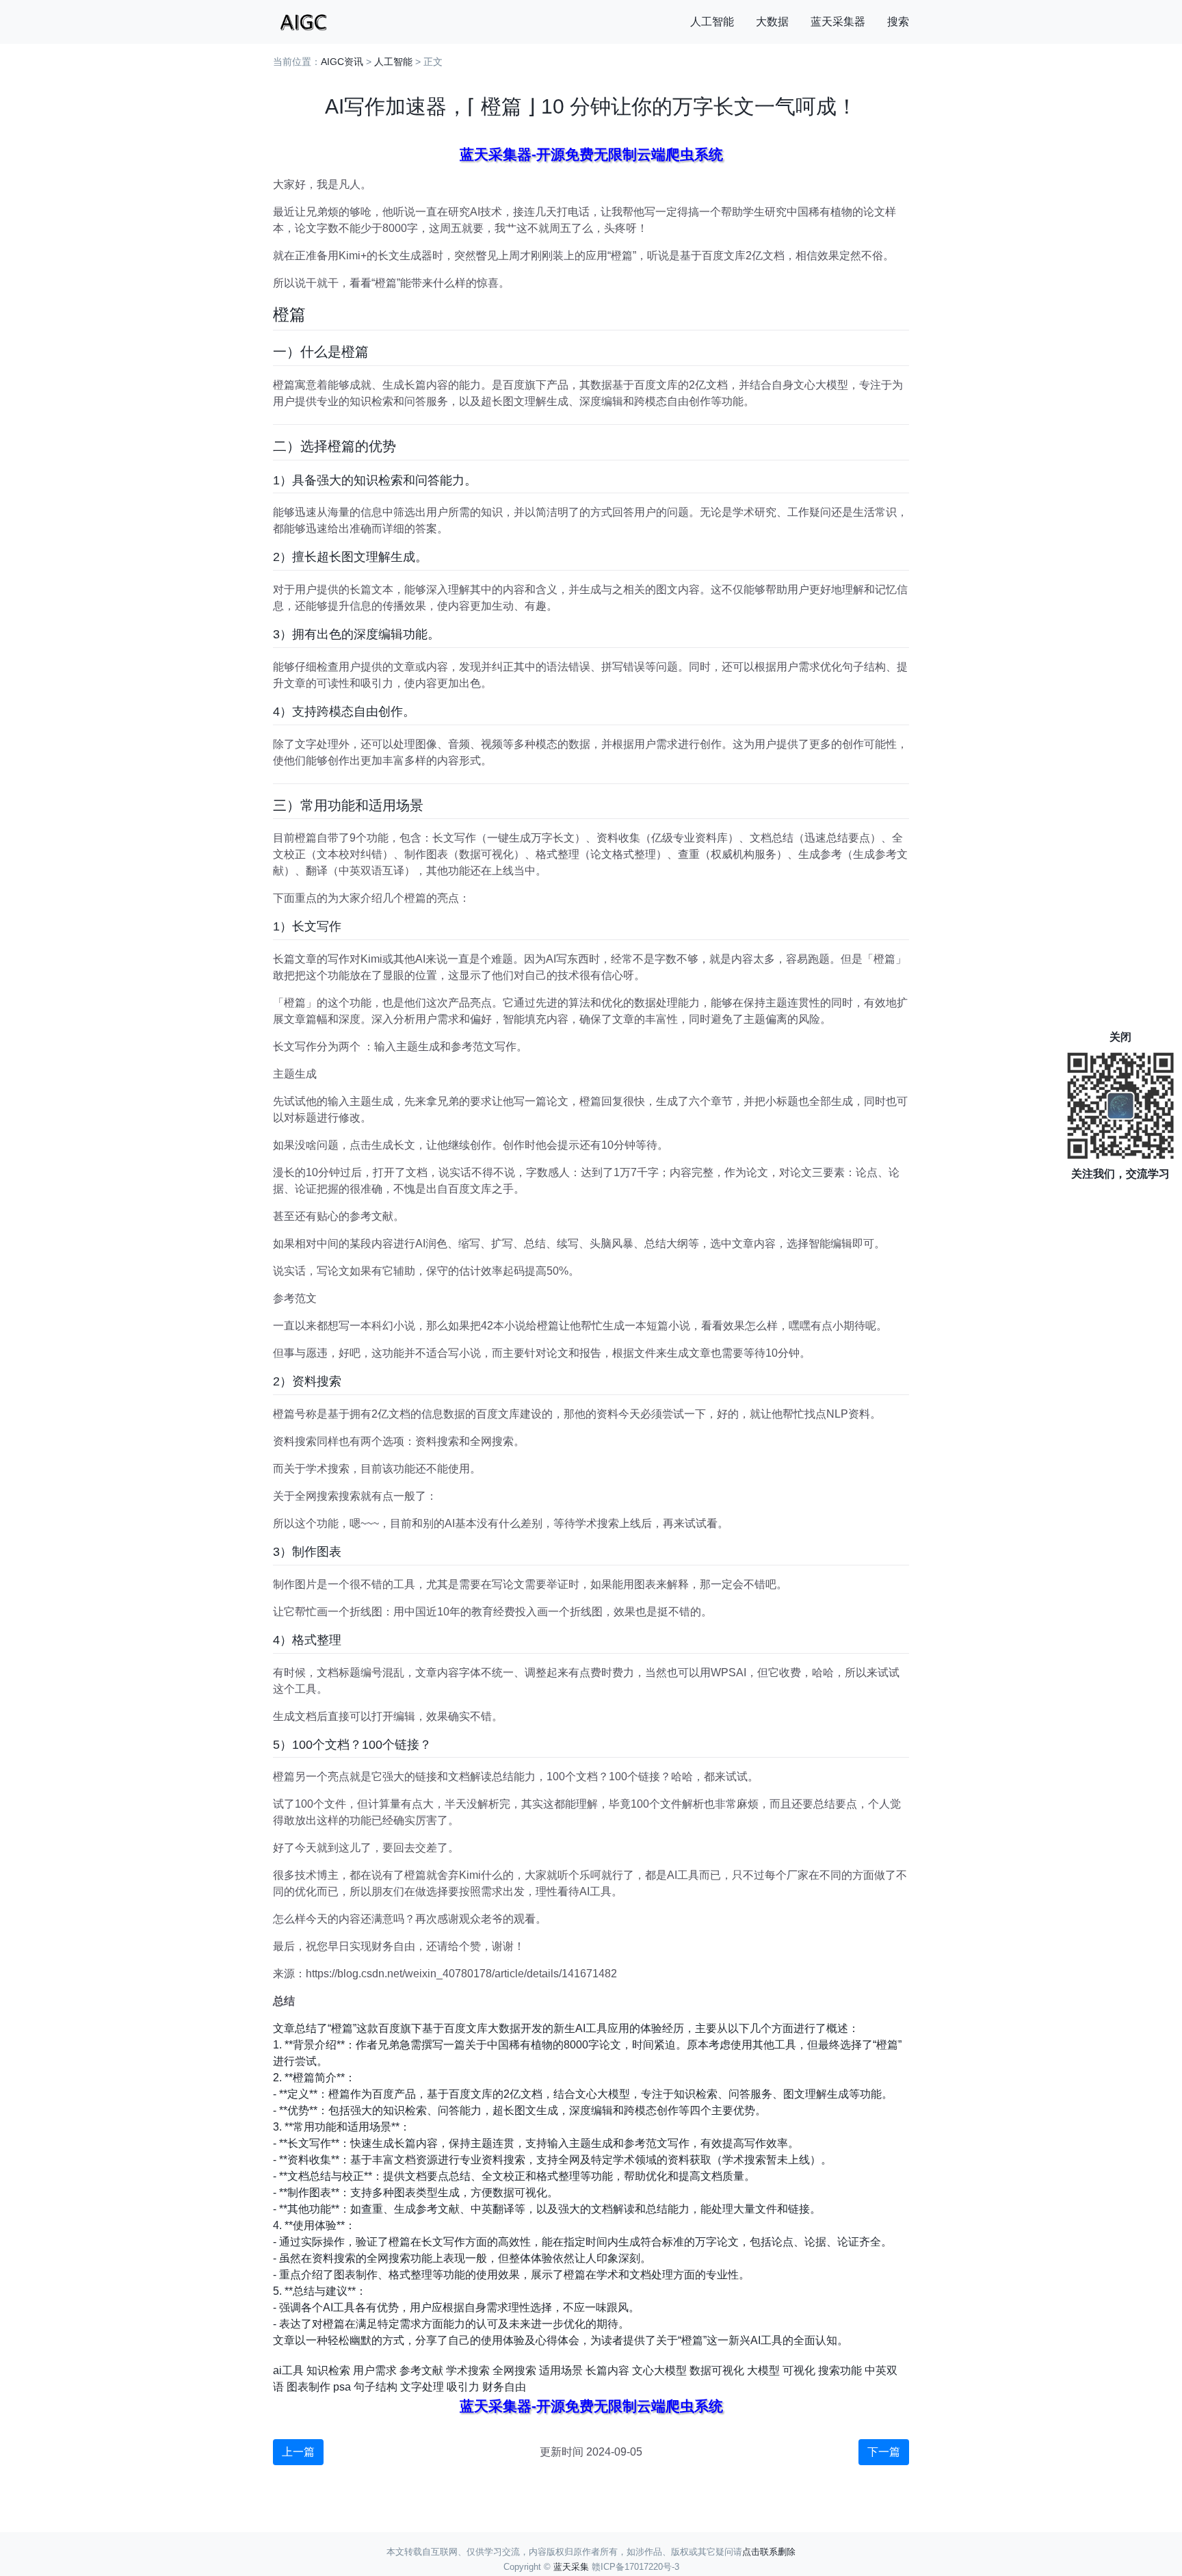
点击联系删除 (769, 2552)
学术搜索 (468, 2370)
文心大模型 (659, 2370)
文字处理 (422, 2387)
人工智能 (712, 22)
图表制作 (308, 2387)
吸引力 (463, 2387)
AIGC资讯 (342, 62)
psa (342, 2387)
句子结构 (376, 2387)
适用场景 (561, 2370)
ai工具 (288, 2370)
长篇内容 (607, 2370)
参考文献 (421, 2370)
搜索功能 (840, 2370)
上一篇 (298, 2452)
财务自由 (504, 2387)
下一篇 (884, 2452)
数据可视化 (717, 2370)
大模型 (763, 2370)
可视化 (799, 2370)
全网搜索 (514, 2370)
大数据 (772, 22)
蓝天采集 (571, 2567)
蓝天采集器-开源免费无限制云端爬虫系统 (591, 154)
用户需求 (375, 2370)
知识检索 (328, 2370)
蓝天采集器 (838, 22)
